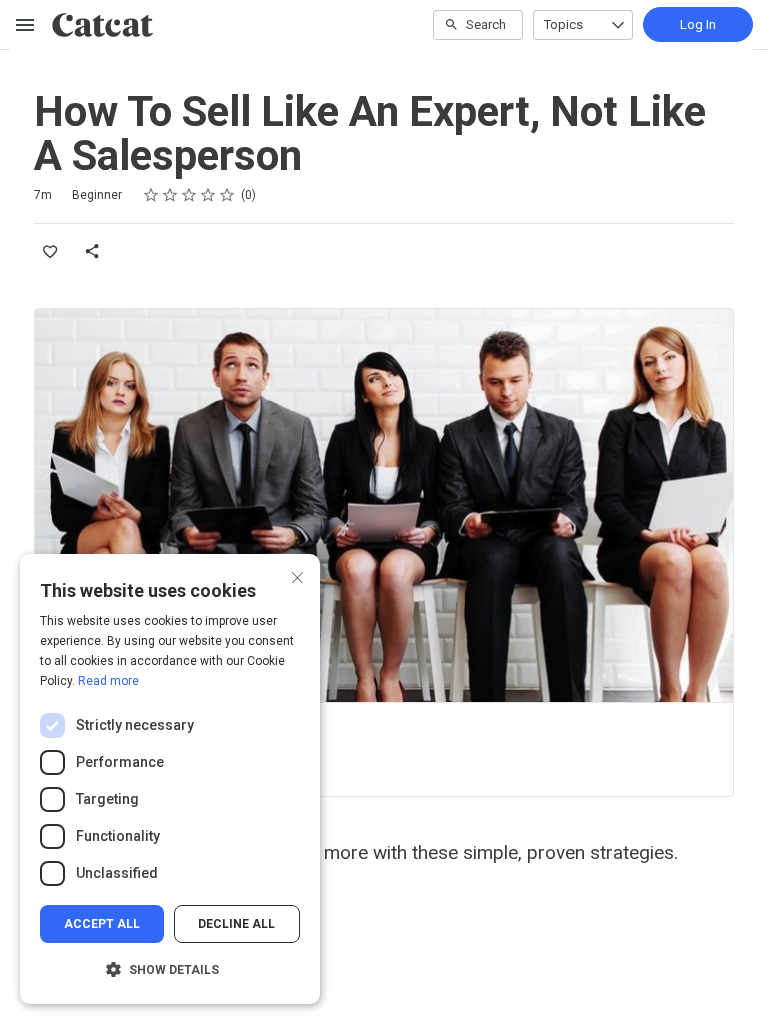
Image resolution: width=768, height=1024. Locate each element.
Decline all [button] (236, 924)
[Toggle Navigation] (26, 25)
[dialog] (170, 779)
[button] (170, 970)
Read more (108, 681)
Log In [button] (698, 24)
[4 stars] (208, 195)
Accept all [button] (102, 924)
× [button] (297, 575)
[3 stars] (189, 195)
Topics (563, 24)
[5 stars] (227, 195)
